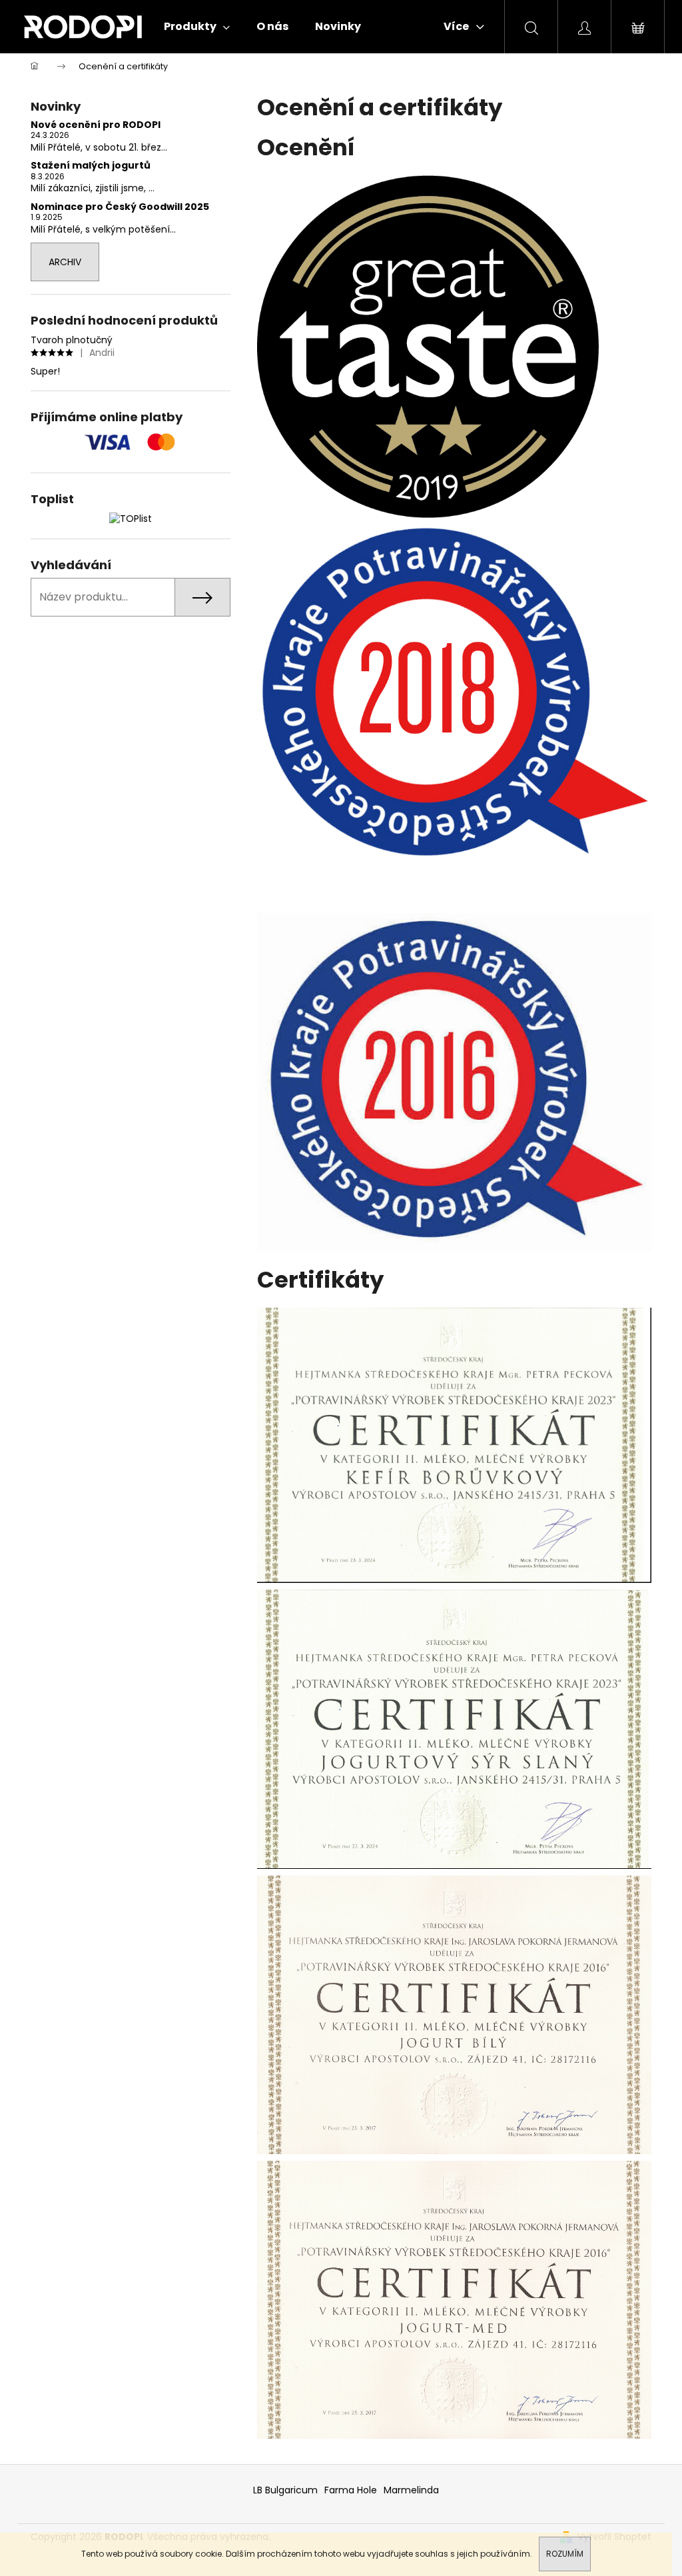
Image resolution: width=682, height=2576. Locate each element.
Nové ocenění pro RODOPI (96, 125)
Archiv (65, 262)
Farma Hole (351, 2490)
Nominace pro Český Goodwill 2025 (120, 207)
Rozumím (565, 2554)
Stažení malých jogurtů (91, 166)
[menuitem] (197, 27)
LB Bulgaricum (285, 2490)
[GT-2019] (428, 346)
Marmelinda (411, 2490)
